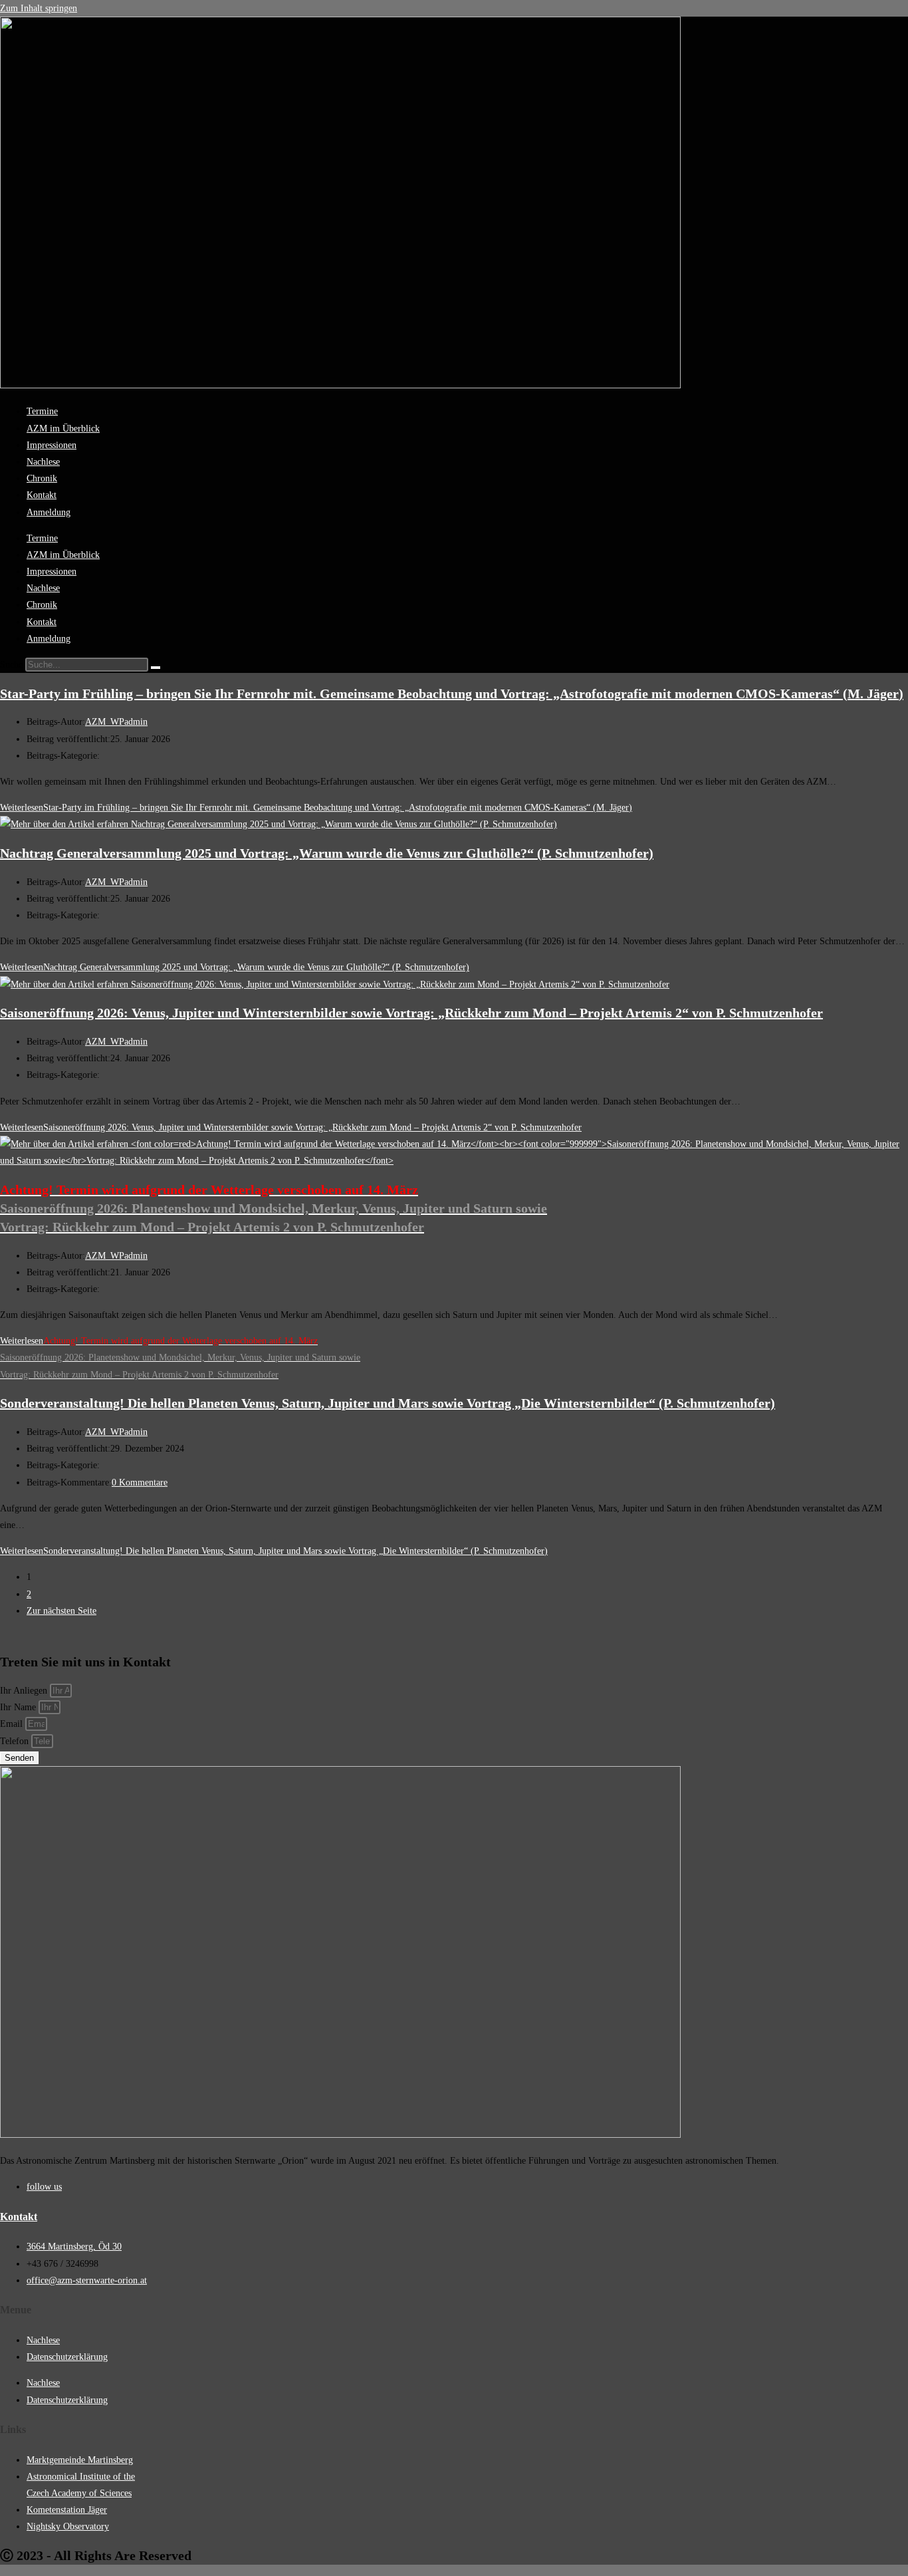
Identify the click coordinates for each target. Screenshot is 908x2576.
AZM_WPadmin (116, 722)
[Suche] (156, 668)
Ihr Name (19, 1707)
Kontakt (42, 495)
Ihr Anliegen (25, 1691)
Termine (42, 411)
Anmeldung (49, 512)
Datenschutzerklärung (67, 2357)
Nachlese (43, 462)
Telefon (16, 1741)
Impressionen (52, 445)
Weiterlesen (316, 808)
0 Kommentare (140, 1482)
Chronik (42, 478)
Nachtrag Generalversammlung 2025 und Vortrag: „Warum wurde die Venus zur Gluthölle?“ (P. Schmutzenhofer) (327, 853)
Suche (11, 665)
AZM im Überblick (63, 429)
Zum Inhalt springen (39, 8)
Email (13, 1724)
